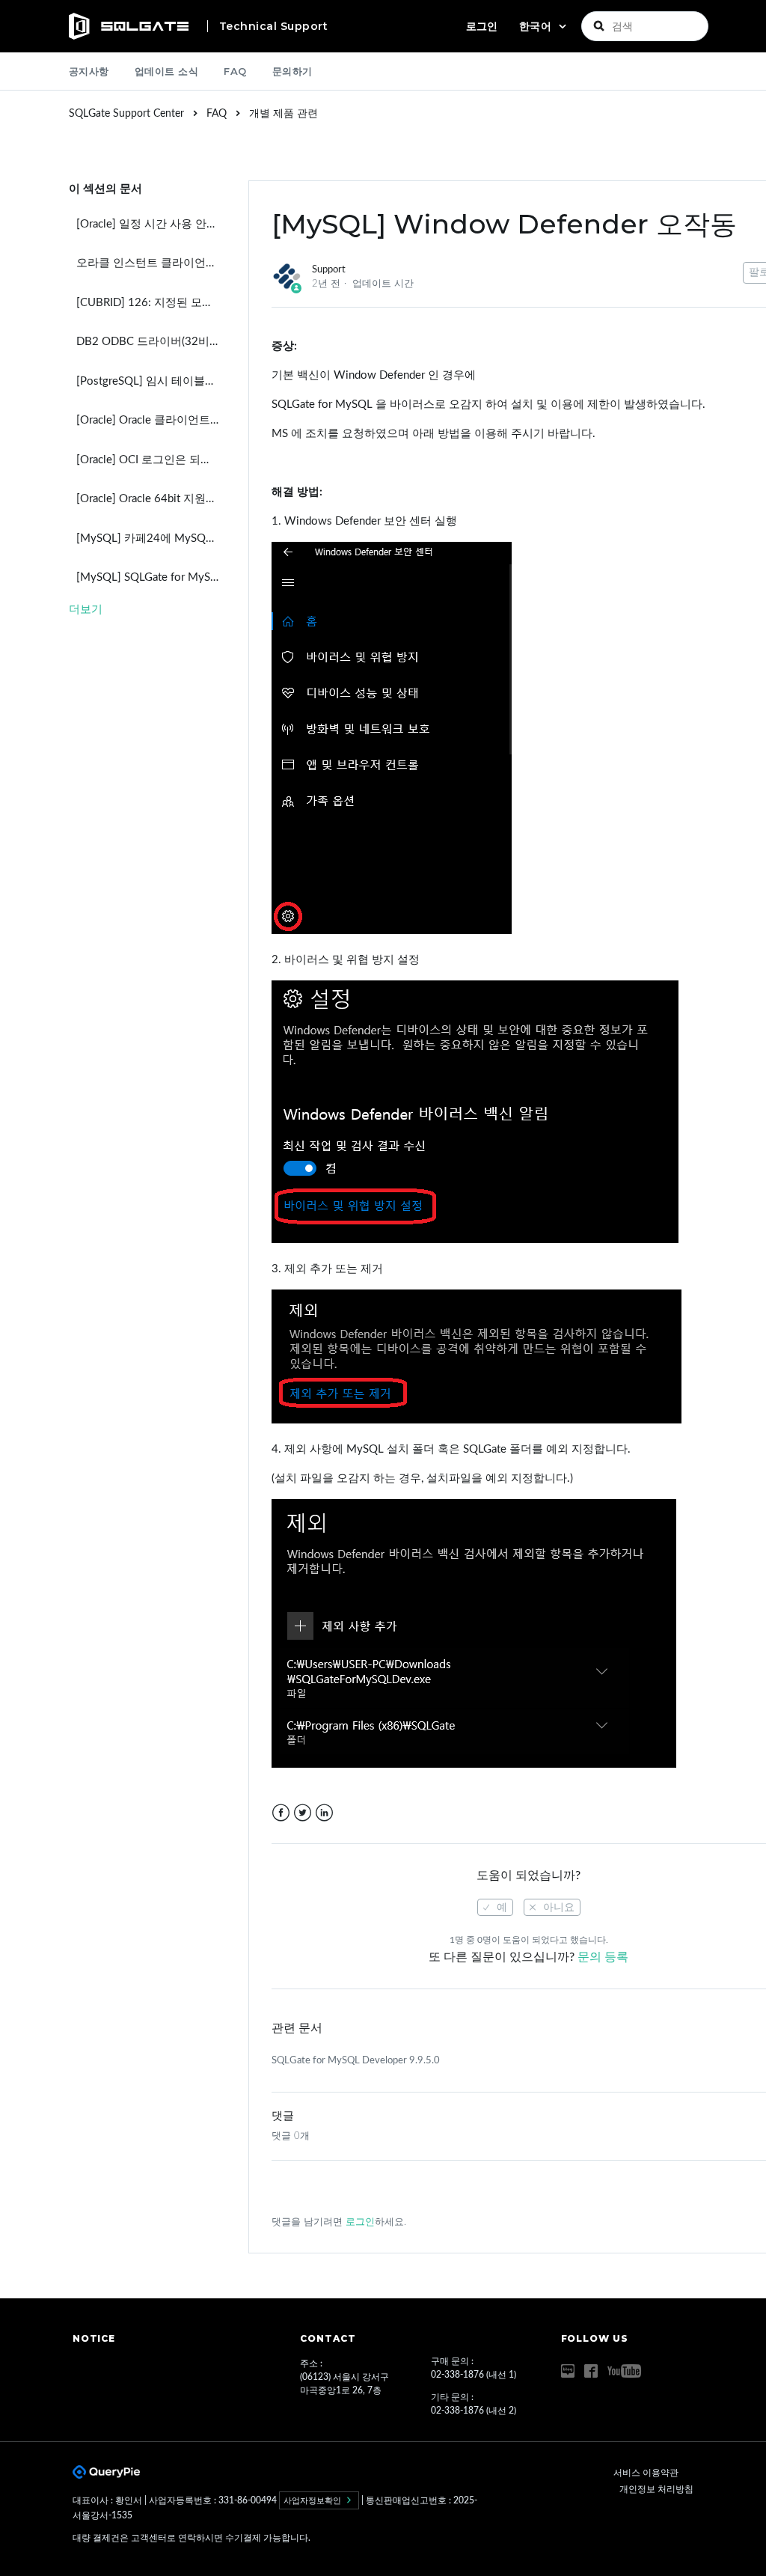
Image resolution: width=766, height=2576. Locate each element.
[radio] (495, 1907)
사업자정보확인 (313, 2500)
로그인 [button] (482, 26)
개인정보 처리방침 (656, 2489)
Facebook (281, 1813)
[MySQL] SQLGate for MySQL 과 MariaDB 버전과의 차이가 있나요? (151, 577)
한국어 (537, 26)
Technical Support (274, 26)
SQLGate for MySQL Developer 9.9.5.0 (356, 2061)
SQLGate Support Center (126, 114)
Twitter (303, 1813)
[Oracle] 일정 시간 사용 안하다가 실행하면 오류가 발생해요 (151, 224)
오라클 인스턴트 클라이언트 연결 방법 (151, 263)
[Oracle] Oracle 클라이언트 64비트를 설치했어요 (151, 420)
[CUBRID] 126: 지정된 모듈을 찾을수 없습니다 (151, 303)
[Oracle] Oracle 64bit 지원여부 (151, 499)
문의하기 (292, 71)
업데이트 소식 (167, 71)
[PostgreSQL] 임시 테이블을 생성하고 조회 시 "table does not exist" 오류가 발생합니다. (151, 381)
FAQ (235, 71)
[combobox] (645, 26)
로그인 (360, 2222)
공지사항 (89, 71)
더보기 (86, 610)
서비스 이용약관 (646, 2473)
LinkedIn (324, 1813)
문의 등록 (603, 1957)
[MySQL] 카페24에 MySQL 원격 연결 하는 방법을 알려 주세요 (151, 538)
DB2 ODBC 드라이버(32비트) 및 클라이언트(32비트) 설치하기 (151, 342)
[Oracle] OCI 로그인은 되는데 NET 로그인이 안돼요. (151, 460)
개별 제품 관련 (284, 114)
